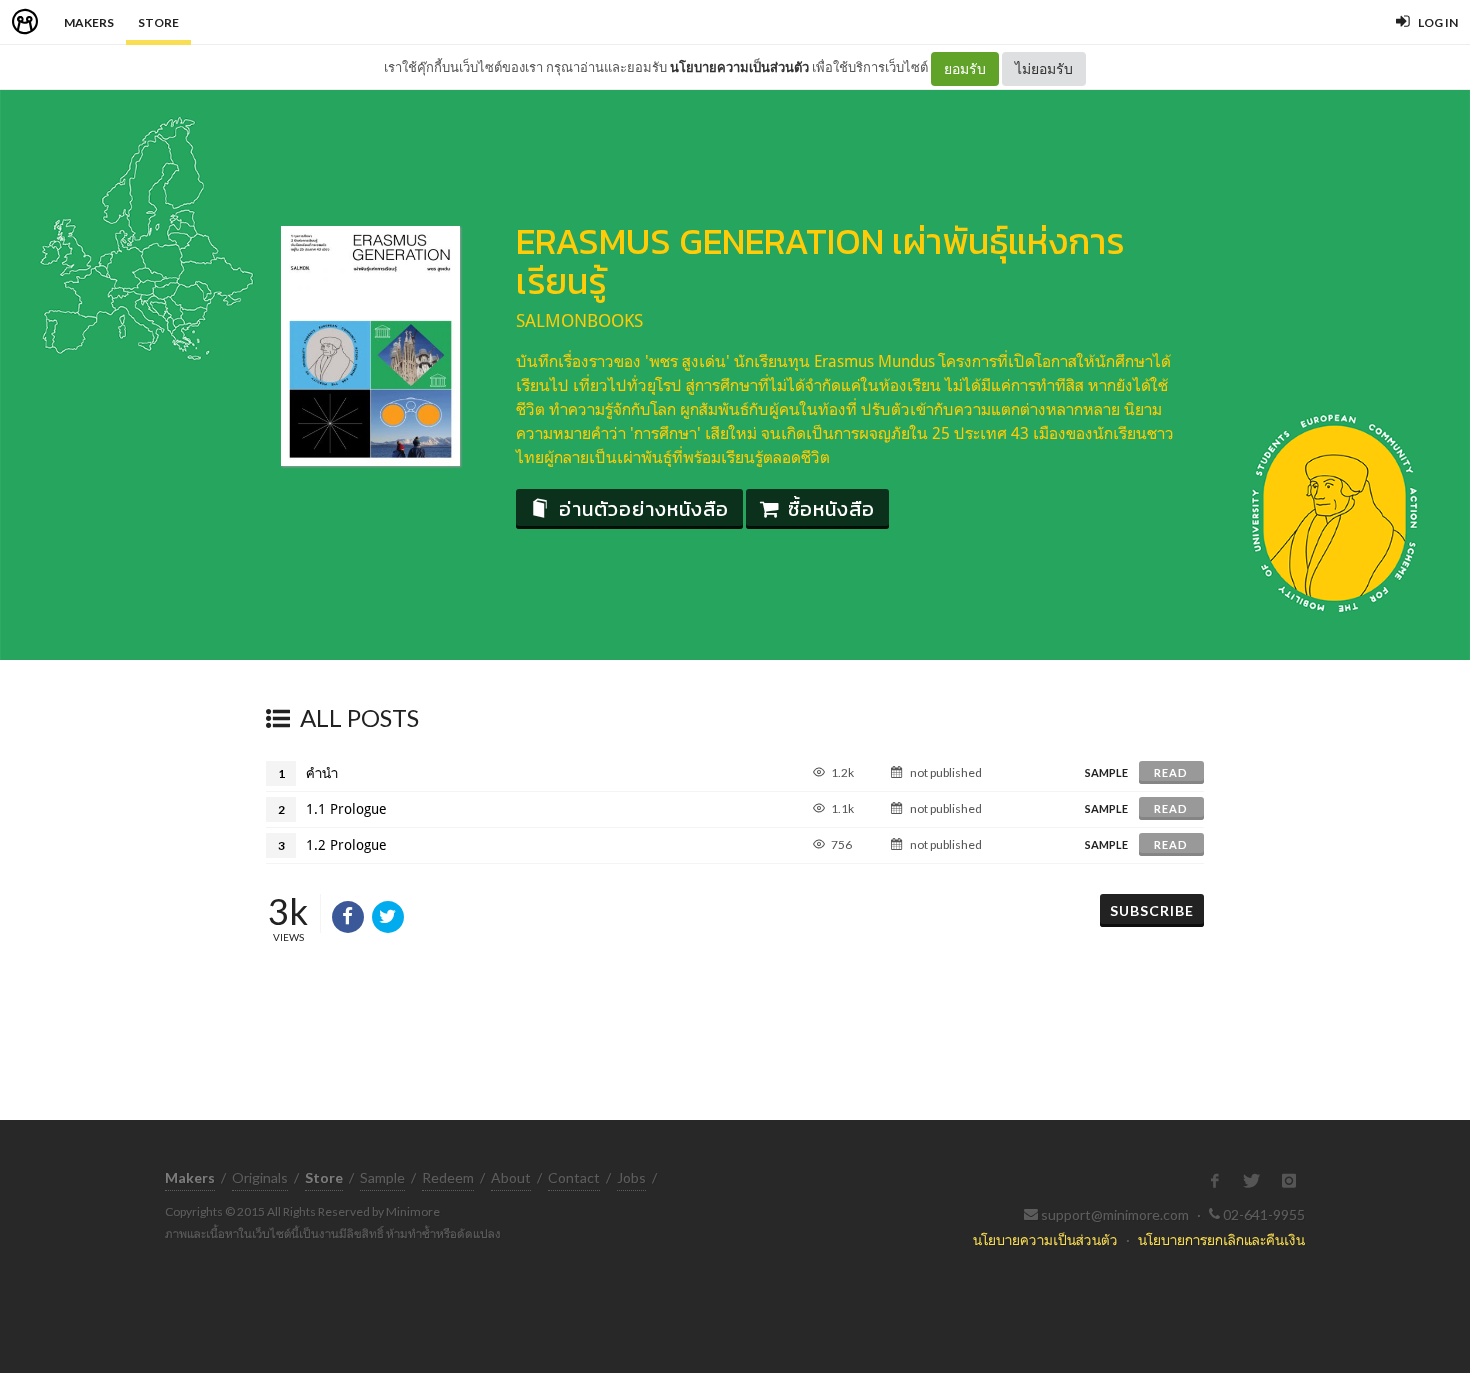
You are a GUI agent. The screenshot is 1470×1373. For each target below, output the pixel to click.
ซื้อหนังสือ (831, 509)
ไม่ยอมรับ (1044, 68)
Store (158, 22)
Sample (382, 1177)
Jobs (631, 1177)
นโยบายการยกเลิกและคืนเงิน (1221, 1239)
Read (1171, 772)
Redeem (448, 1177)
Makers (89, 22)
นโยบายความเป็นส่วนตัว (739, 67)
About (511, 1177)
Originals (260, 1177)
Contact (574, 1177)
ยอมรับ (965, 68)
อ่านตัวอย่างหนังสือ (644, 509)
